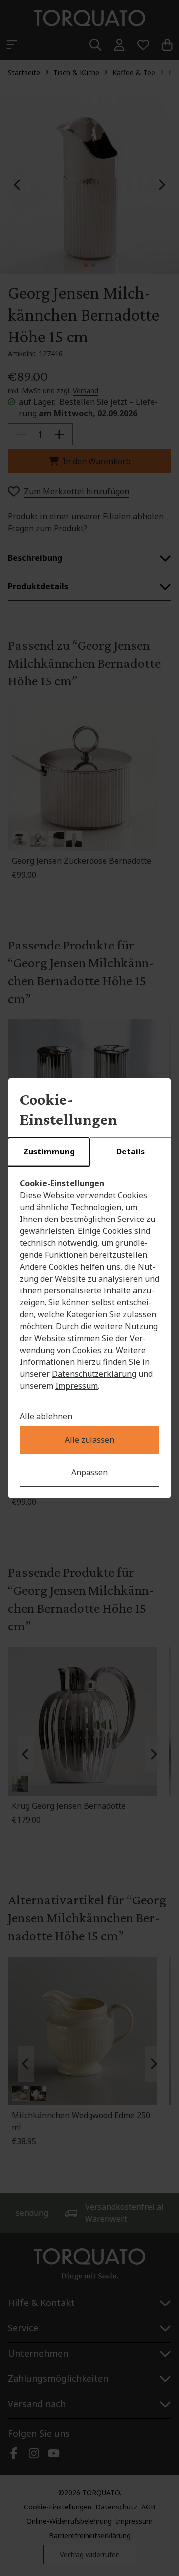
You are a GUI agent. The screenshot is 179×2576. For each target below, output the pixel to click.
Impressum (77, 1386)
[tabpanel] (89, 1285)
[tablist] (89, 1152)
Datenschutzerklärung (94, 1374)
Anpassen (89, 1472)
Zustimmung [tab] (49, 1152)
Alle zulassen (89, 1440)
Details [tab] (131, 1152)
